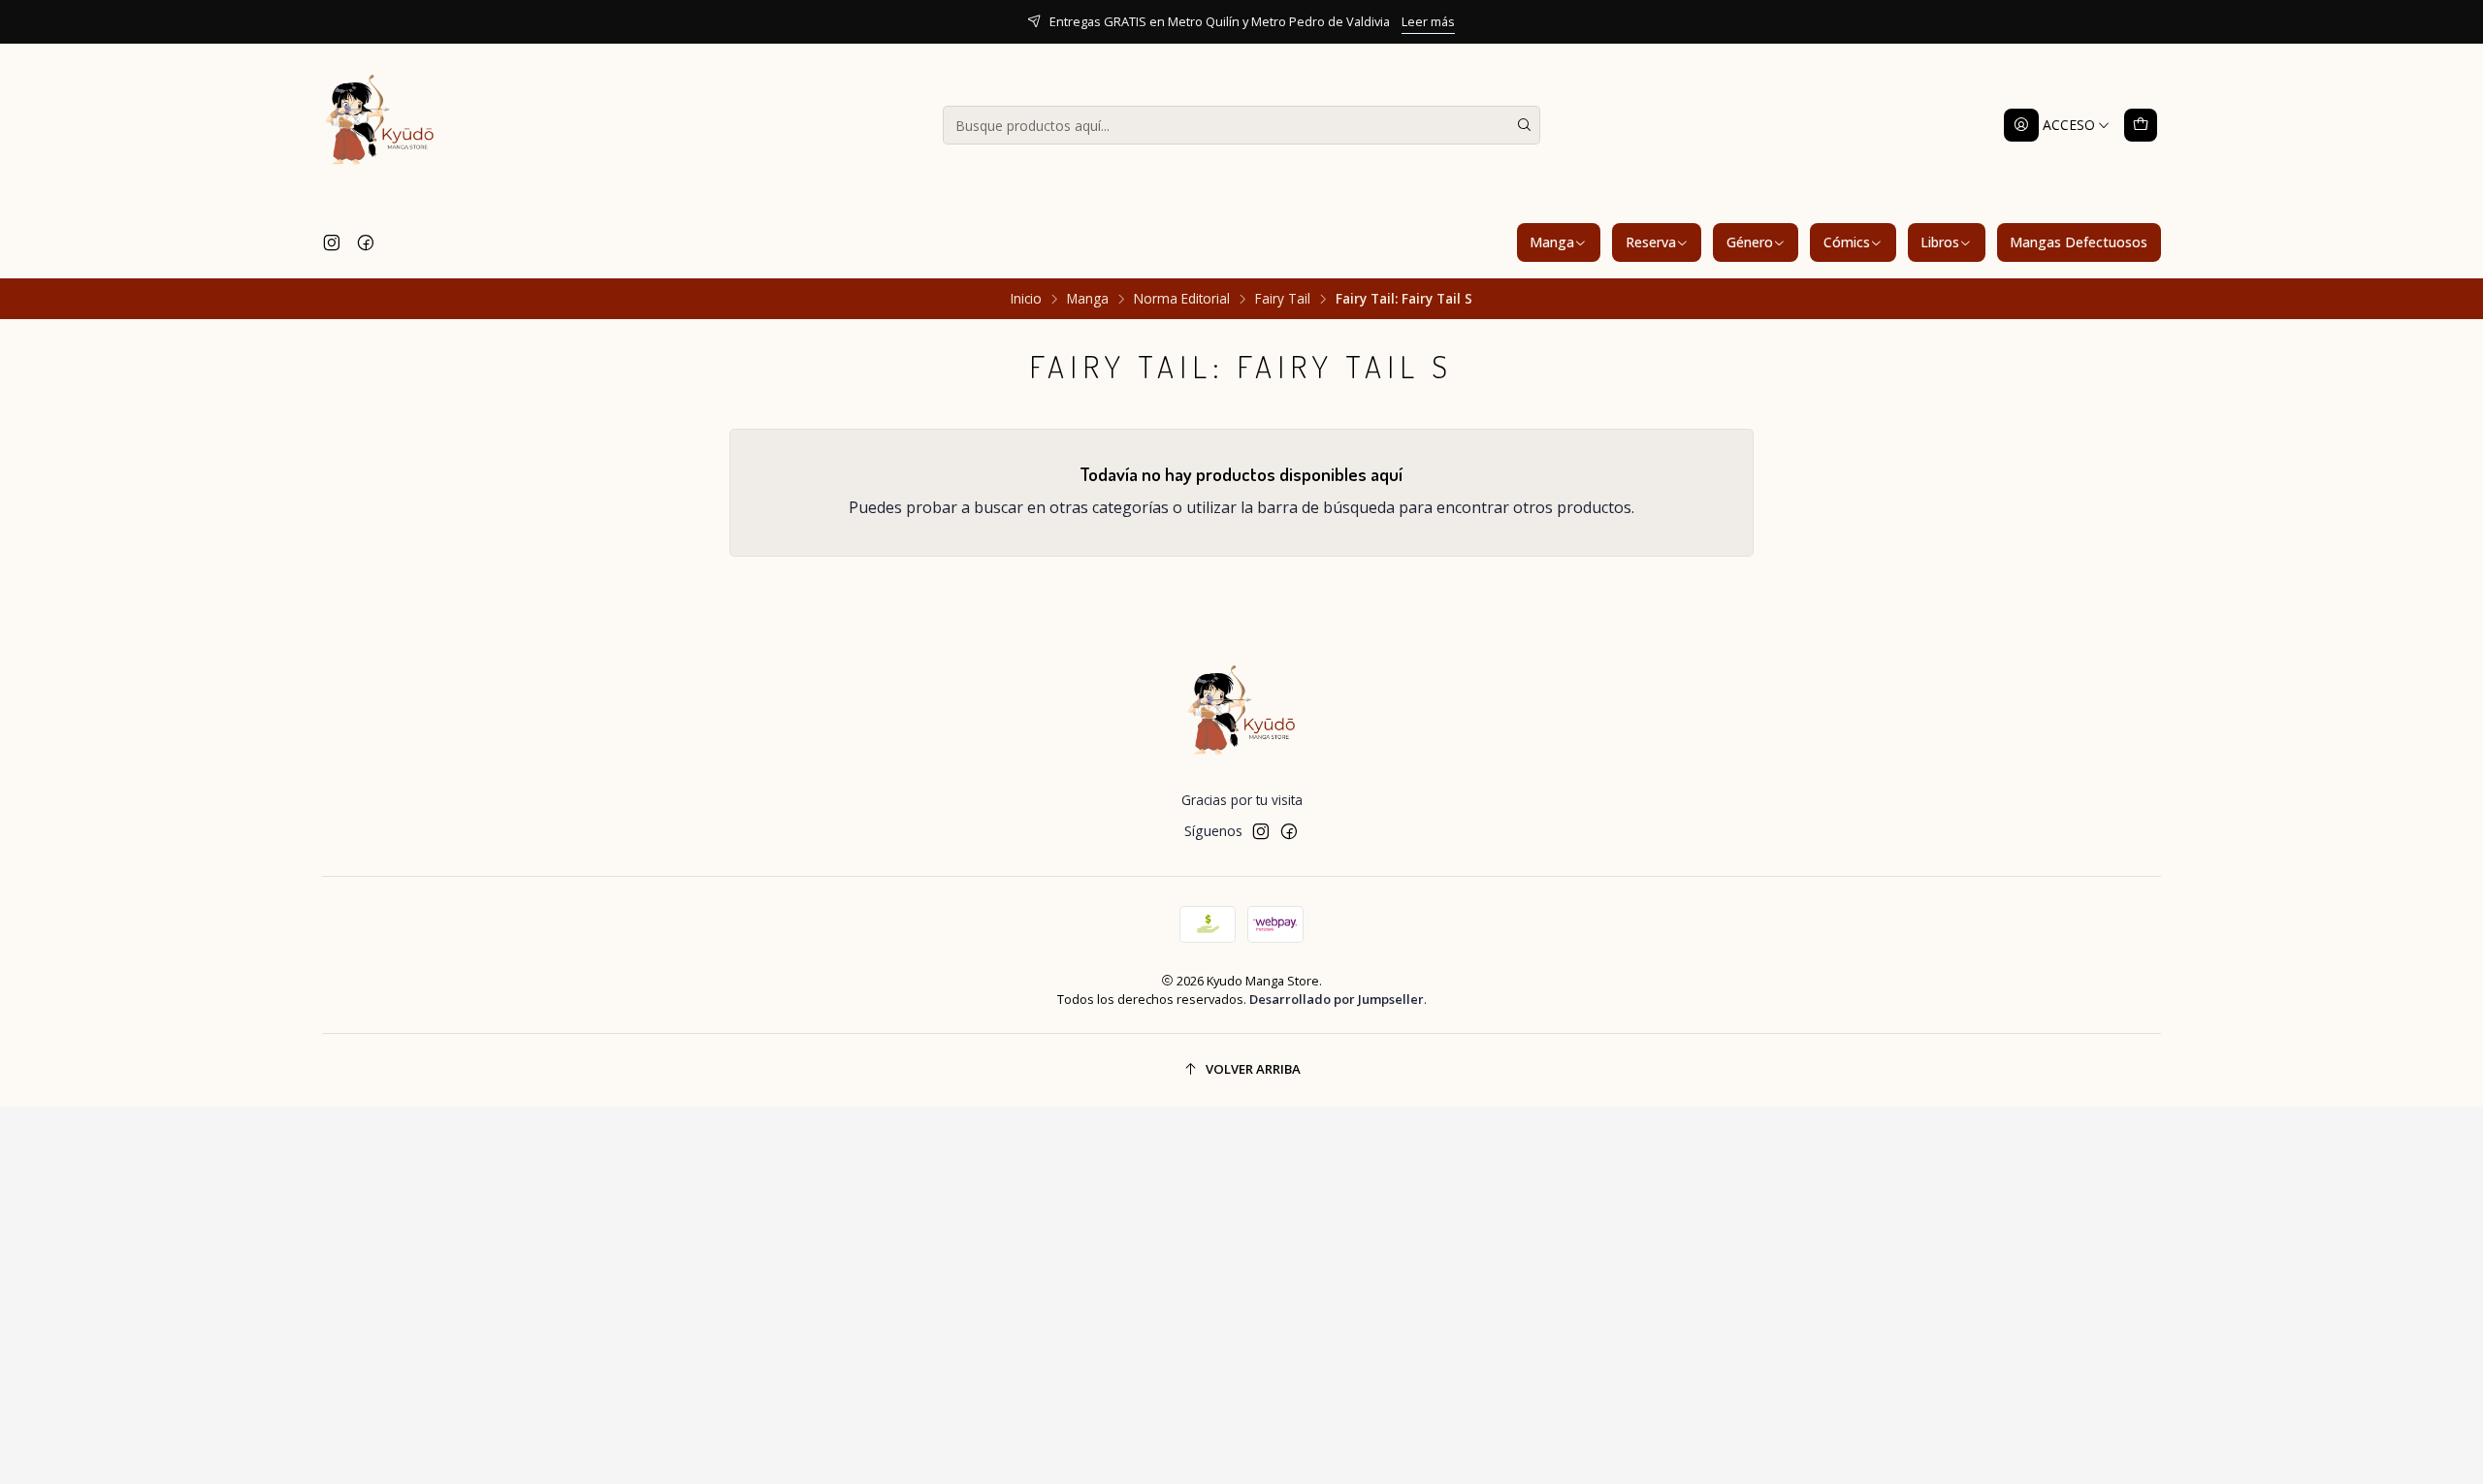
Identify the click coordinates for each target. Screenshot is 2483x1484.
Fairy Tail (1283, 299)
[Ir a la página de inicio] (380, 125)
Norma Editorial (1182, 299)
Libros (1940, 242)
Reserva (1651, 242)
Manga (1552, 242)
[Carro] (2141, 125)
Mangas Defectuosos (2079, 242)
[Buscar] (1524, 125)
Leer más (1428, 21)
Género (1750, 242)
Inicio (1026, 299)
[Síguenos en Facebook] (366, 242)
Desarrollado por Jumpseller (1337, 999)
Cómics (1847, 242)
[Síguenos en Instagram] (332, 242)
